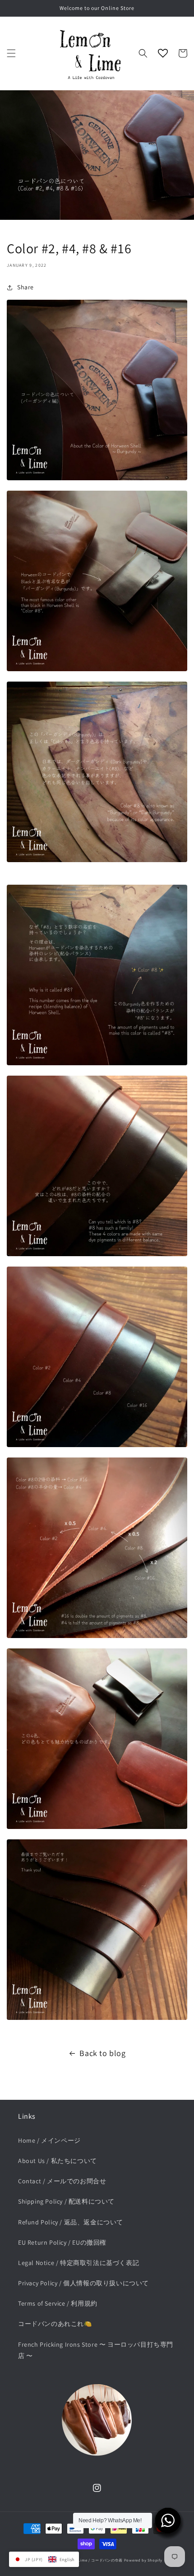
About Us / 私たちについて (58, 2161)
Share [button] (25, 287)
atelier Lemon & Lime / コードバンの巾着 (85, 2560)
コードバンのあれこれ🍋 (55, 2324)
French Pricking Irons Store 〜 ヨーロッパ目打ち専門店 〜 (96, 2350)
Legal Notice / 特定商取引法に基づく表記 (79, 2263)
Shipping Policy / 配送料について (66, 2201)
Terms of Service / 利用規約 (58, 2303)
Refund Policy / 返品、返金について (71, 2222)
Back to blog (102, 2053)
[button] (11, 53)
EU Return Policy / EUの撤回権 (62, 2242)
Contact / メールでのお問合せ (62, 2181)
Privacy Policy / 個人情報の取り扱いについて (83, 2283)
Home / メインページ (49, 2140)
